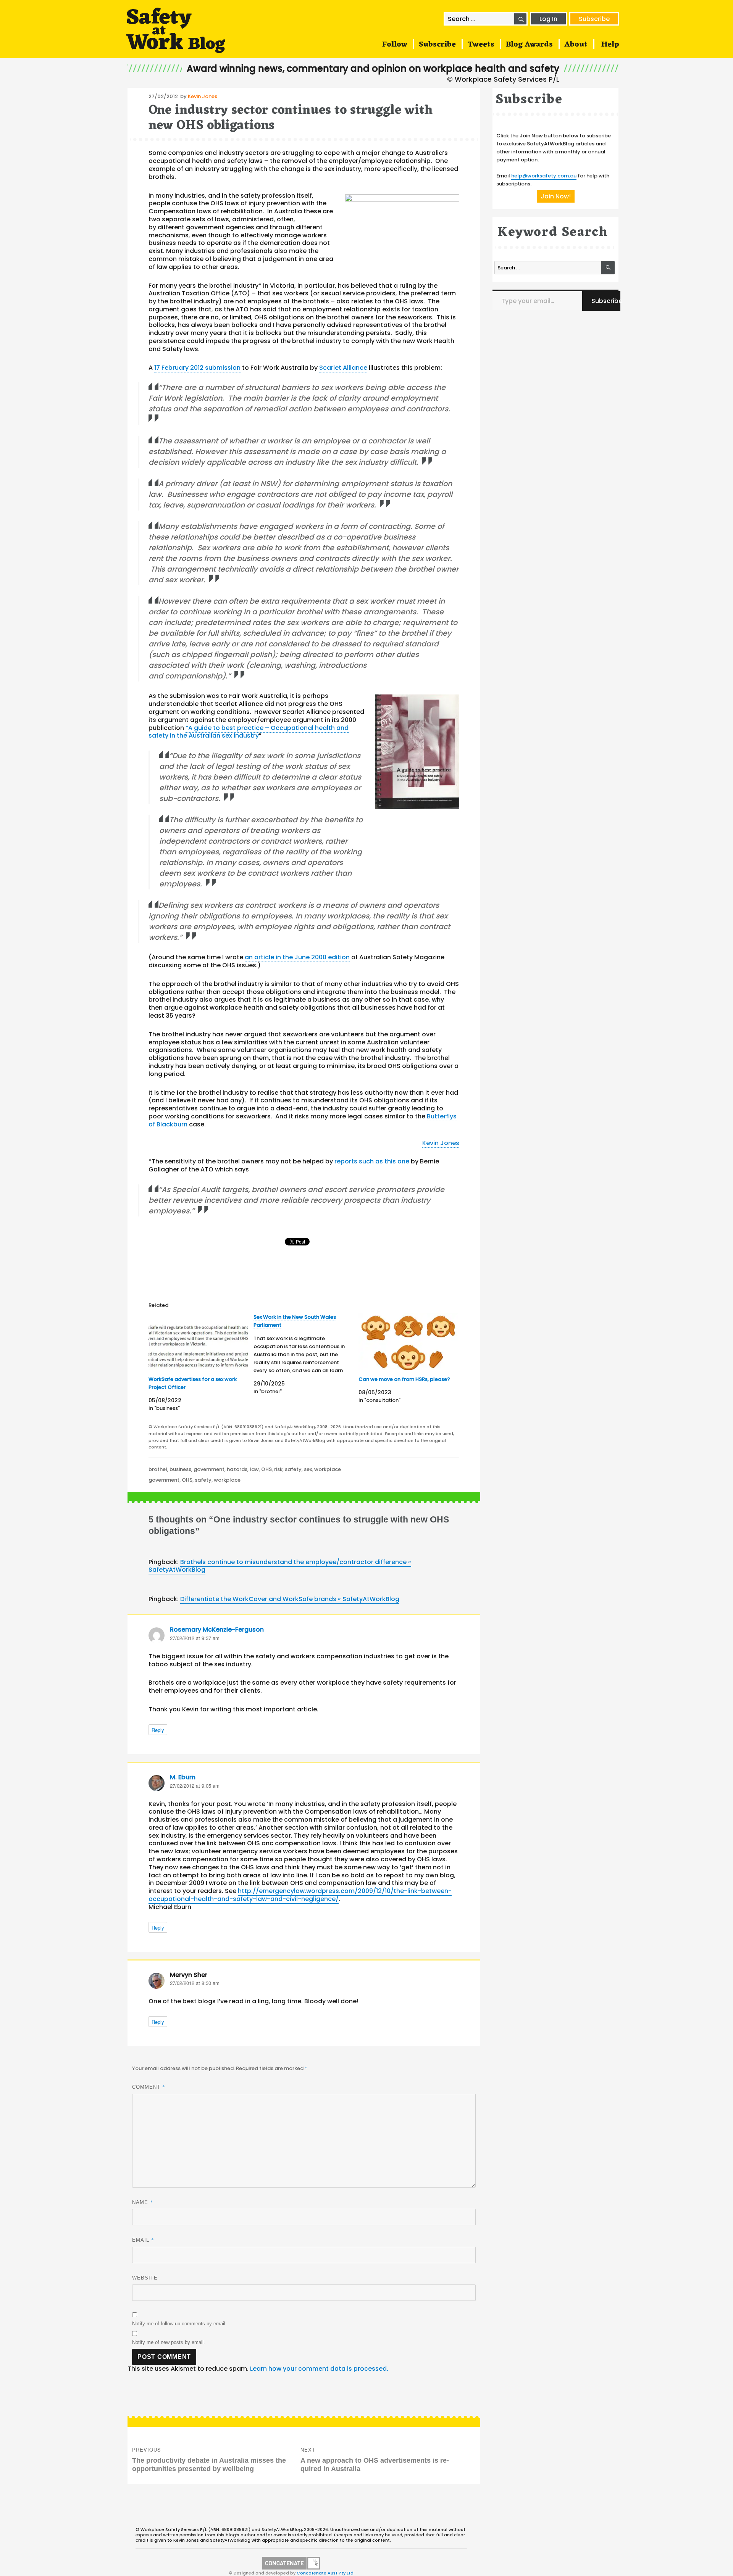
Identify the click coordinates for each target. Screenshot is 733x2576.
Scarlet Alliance (343, 368)
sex (308, 1469)
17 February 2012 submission (197, 368)
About (576, 45)
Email (143, 2240)
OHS (266, 1469)
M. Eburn (183, 1777)
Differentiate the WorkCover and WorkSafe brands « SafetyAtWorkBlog (290, 1599)
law (254, 1469)
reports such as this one (372, 1161)
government (209, 1469)
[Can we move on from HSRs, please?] (408, 1341)
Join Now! (556, 196)
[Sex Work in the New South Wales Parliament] (306, 1354)
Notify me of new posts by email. (169, 2342)
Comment (149, 2087)
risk (278, 1469)
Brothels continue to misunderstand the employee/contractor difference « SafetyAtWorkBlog (280, 1566)
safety (293, 1469)
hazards (237, 1469)
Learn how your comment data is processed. (319, 2369)
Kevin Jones (203, 96)
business (180, 1469)
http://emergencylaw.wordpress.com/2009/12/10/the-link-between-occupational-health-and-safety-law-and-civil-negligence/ (300, 1895)
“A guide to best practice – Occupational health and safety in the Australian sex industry (249, 732)
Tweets (481, 45)
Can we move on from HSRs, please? (404, 1379)
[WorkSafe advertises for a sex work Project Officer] (198, 1341)
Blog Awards (529, 45)
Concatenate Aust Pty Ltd (325, 2573)
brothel (158, 1469)
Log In (548, 19)
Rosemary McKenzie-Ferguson (217, 1630)
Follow (395, 45)
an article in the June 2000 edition (297, 957)
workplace (328, 1469)
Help (610, 45)
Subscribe (594, 19)
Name (143, 2202)
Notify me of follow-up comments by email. (179, 2324)
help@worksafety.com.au (544, 176)
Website (145, 2278)
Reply (158, 1730)
